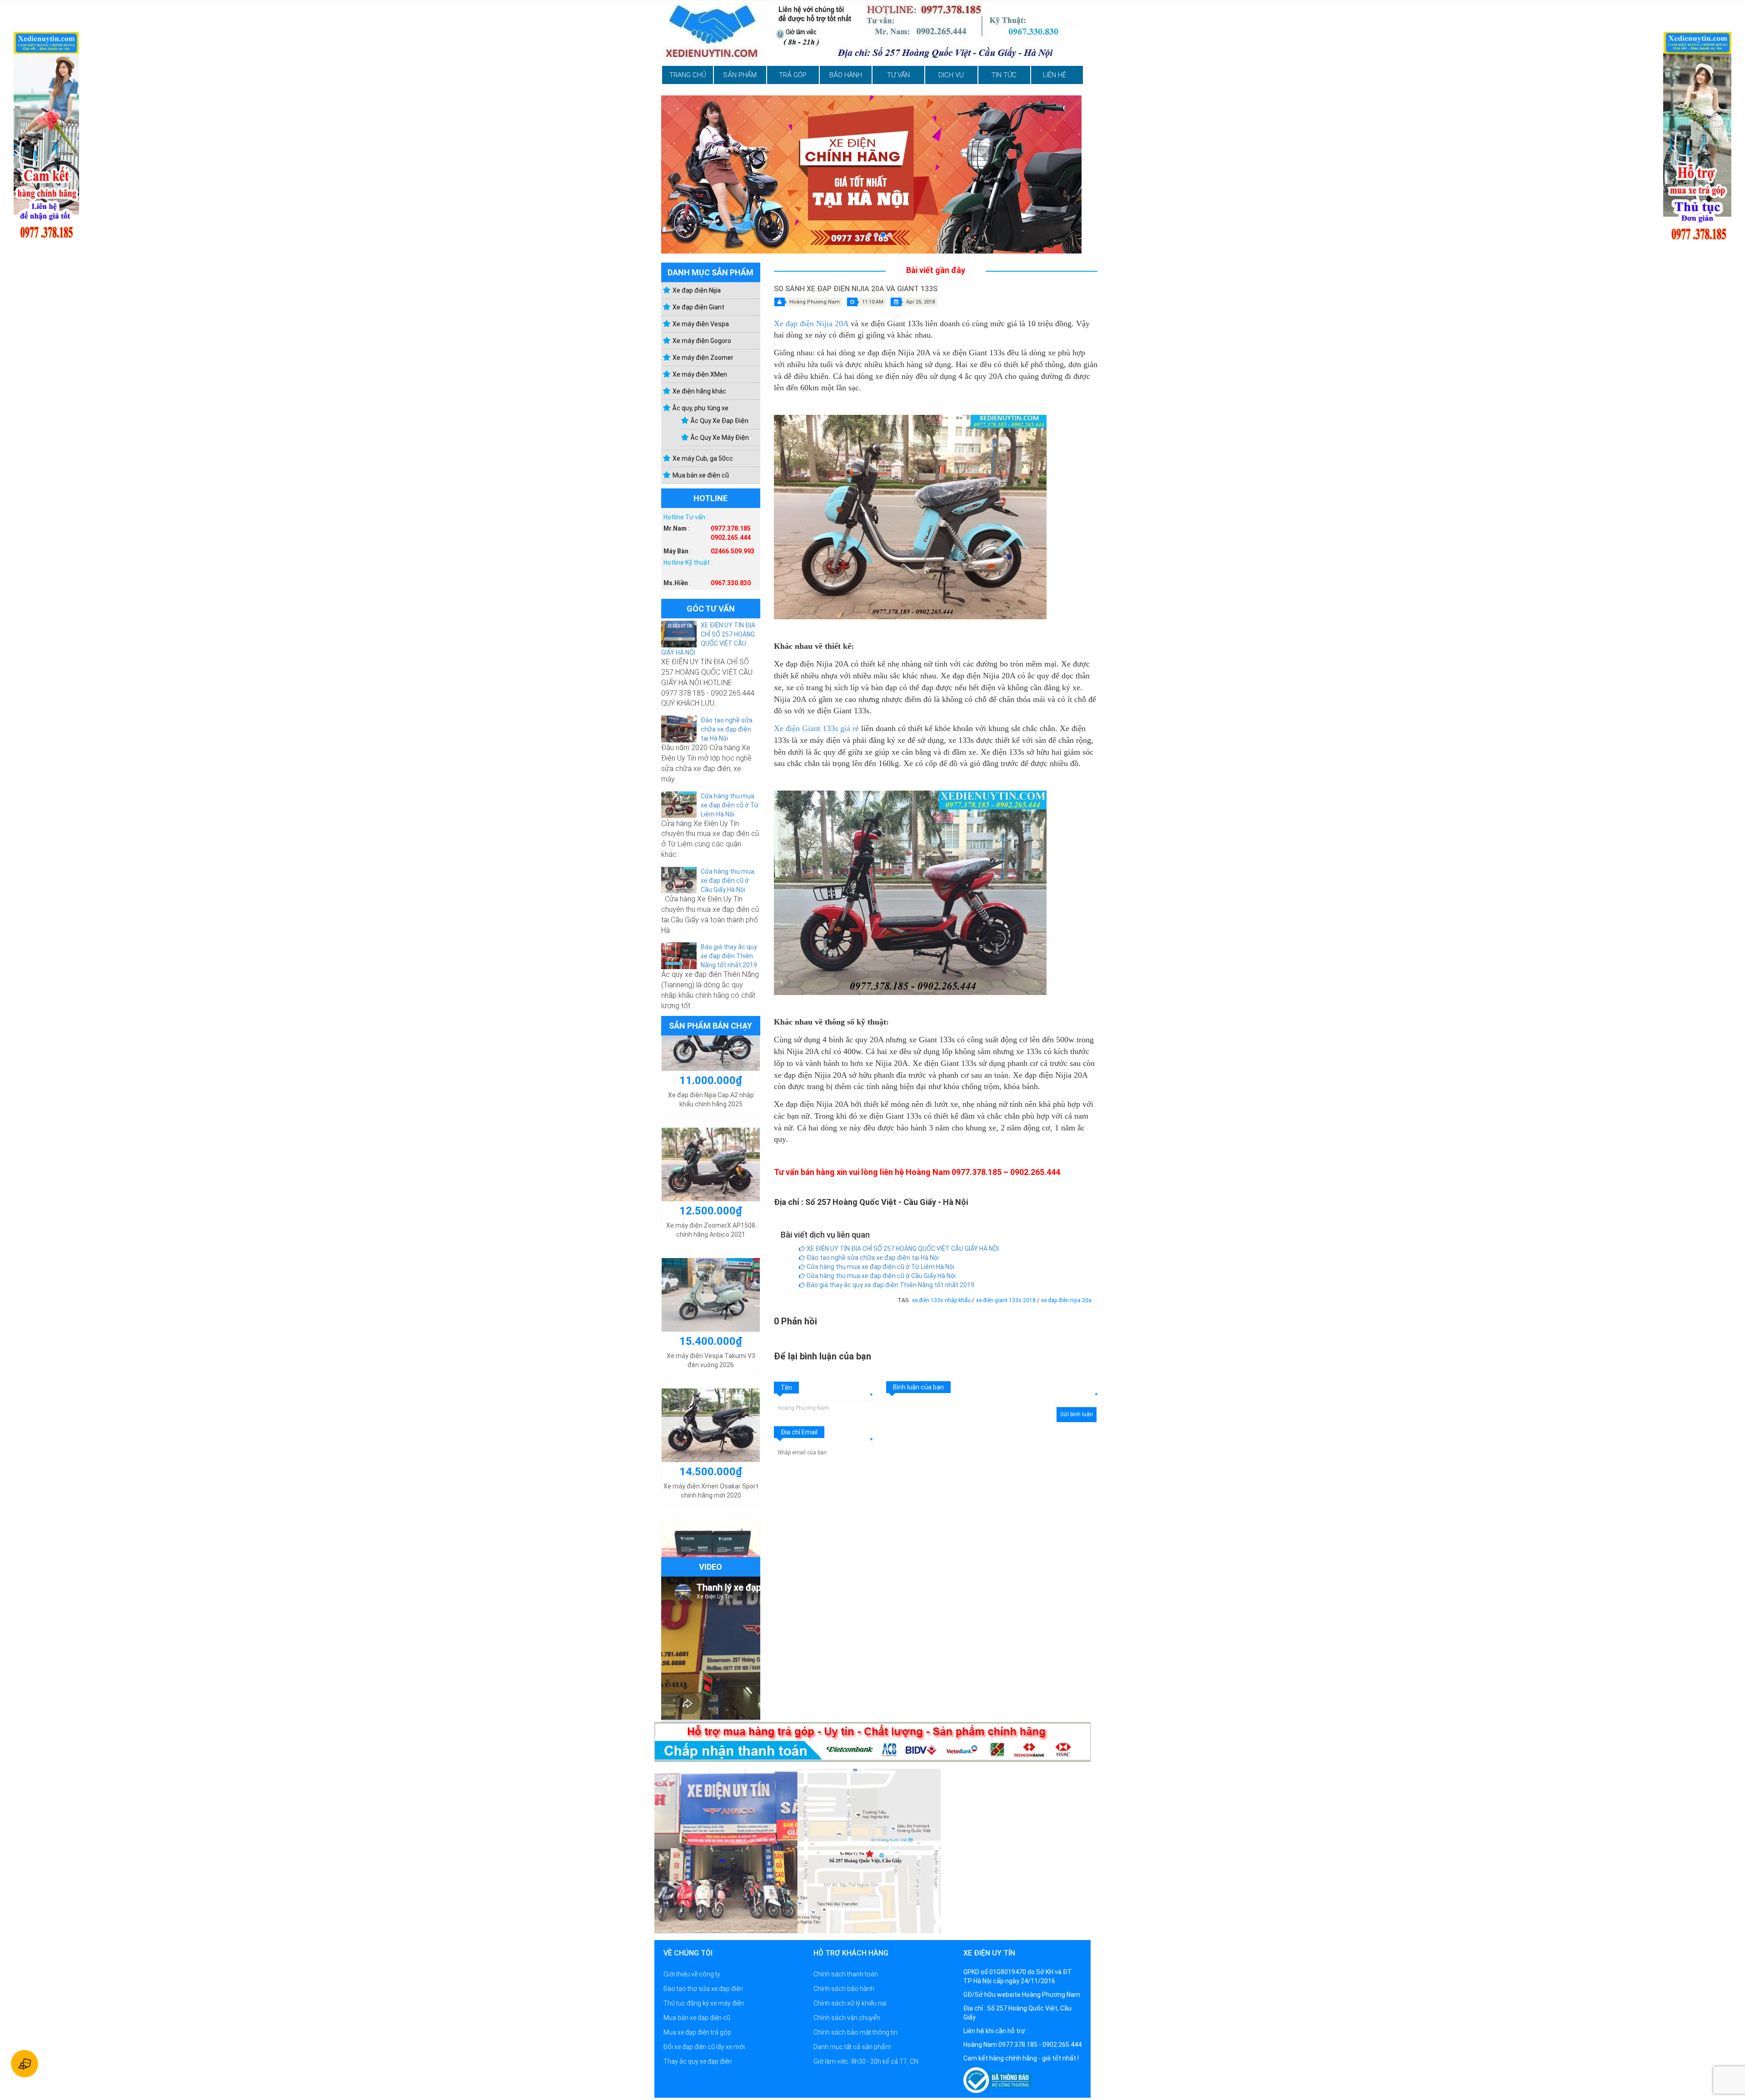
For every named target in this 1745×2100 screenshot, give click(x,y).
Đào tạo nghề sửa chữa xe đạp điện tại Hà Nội (727, 729)
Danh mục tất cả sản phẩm (852, 2047)
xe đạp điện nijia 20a (1066, 1300)
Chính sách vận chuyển (847, 2018)
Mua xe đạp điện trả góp (697, 2032)
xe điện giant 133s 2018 (1007, 1300)
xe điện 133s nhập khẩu (942, 1300)
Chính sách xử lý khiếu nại (850, 2003)
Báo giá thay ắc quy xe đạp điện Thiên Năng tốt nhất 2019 (729, 956)
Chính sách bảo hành (844, 1989)
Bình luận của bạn (918, 1387)
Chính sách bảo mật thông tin (855, 2032)
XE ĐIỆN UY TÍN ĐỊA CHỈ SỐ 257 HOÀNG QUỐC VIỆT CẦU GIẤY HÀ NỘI (902, 1249)
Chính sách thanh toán (846, 1974)
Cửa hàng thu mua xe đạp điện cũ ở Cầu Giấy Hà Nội (728, 881)
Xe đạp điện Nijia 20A (811, 323)
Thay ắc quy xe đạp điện (698, 2061)
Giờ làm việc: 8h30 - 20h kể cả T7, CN (866, 2061)
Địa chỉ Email (799, 1432)
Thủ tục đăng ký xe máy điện (704, 2003)
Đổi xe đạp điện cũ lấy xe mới (704, 2047)
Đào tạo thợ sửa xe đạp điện (703, 1989)
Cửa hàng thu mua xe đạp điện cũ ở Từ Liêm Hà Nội (730, 805)
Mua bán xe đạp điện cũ (697, 2018)
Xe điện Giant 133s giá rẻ (816, 728)
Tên (786, 1388)
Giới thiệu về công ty (692, 1974)
